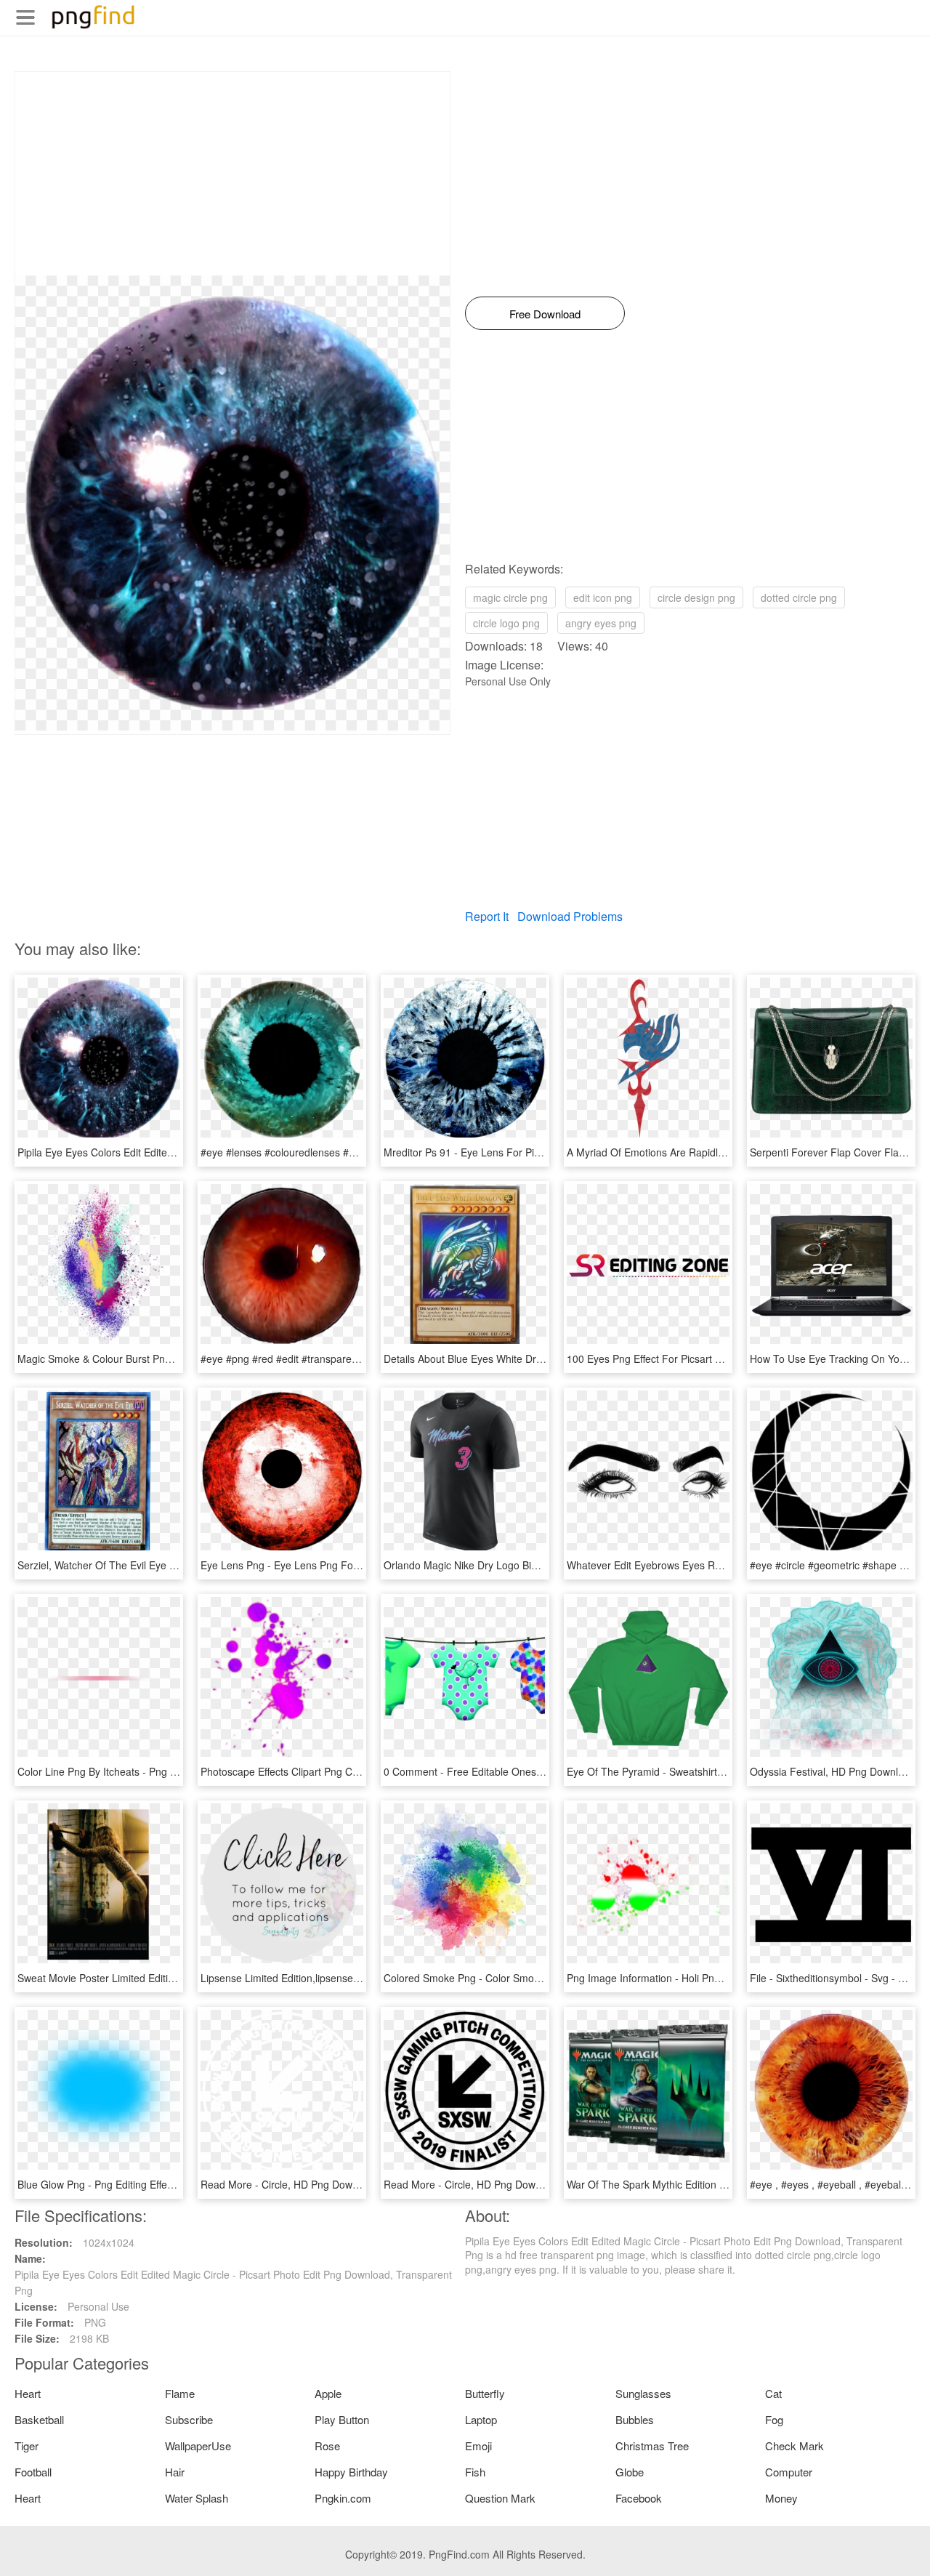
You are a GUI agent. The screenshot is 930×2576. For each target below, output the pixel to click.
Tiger (27, 2446)
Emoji (478, 2446)
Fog (774, 2419)
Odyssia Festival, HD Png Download (833, 1771)
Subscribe (189, 2419)
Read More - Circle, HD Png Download (289, 2184)
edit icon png (603, 597)
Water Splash (197, 2498)
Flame (180, 2393)
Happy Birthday (351, 2472)
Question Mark (500, 2498)
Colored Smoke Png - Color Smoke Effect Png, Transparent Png (530, 1978)
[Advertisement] (232, 174)
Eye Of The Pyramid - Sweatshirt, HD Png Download (687, 1771)
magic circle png (510, 597)
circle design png (696, 597)
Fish (475, 2472)
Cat (773, 2393)
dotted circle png (799, 597)
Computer (789, 2472)
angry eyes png (601, 623)
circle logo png (506, 623)
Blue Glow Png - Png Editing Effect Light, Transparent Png (150, 2184)
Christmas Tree (652, 2446)
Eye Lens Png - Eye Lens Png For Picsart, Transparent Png (337, 1565)
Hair (175, 2472)
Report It (487, 916)
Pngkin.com (343, 2498)
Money (781, 2498)
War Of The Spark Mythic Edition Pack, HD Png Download (699, 2184)
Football (33, 2472)
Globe (630, 2472)
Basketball (39, 2419)
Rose (327, 2446)
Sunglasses (643, 2393)
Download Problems (570, 916)
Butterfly (485, 2393)
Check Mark (794, 2446)
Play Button (342, 2419)
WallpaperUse (198, 2446)
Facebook (639, 2498)
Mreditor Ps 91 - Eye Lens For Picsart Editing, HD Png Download (532, 1152)
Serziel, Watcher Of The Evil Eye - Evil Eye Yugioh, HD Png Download (177, 1565)
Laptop (481, 2419)
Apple (328, 2393)
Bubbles (635, 2419)
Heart (28, 2393)
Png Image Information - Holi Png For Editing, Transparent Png (711, 1978)
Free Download (545, 314)
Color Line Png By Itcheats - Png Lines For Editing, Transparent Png (174, 1771)
